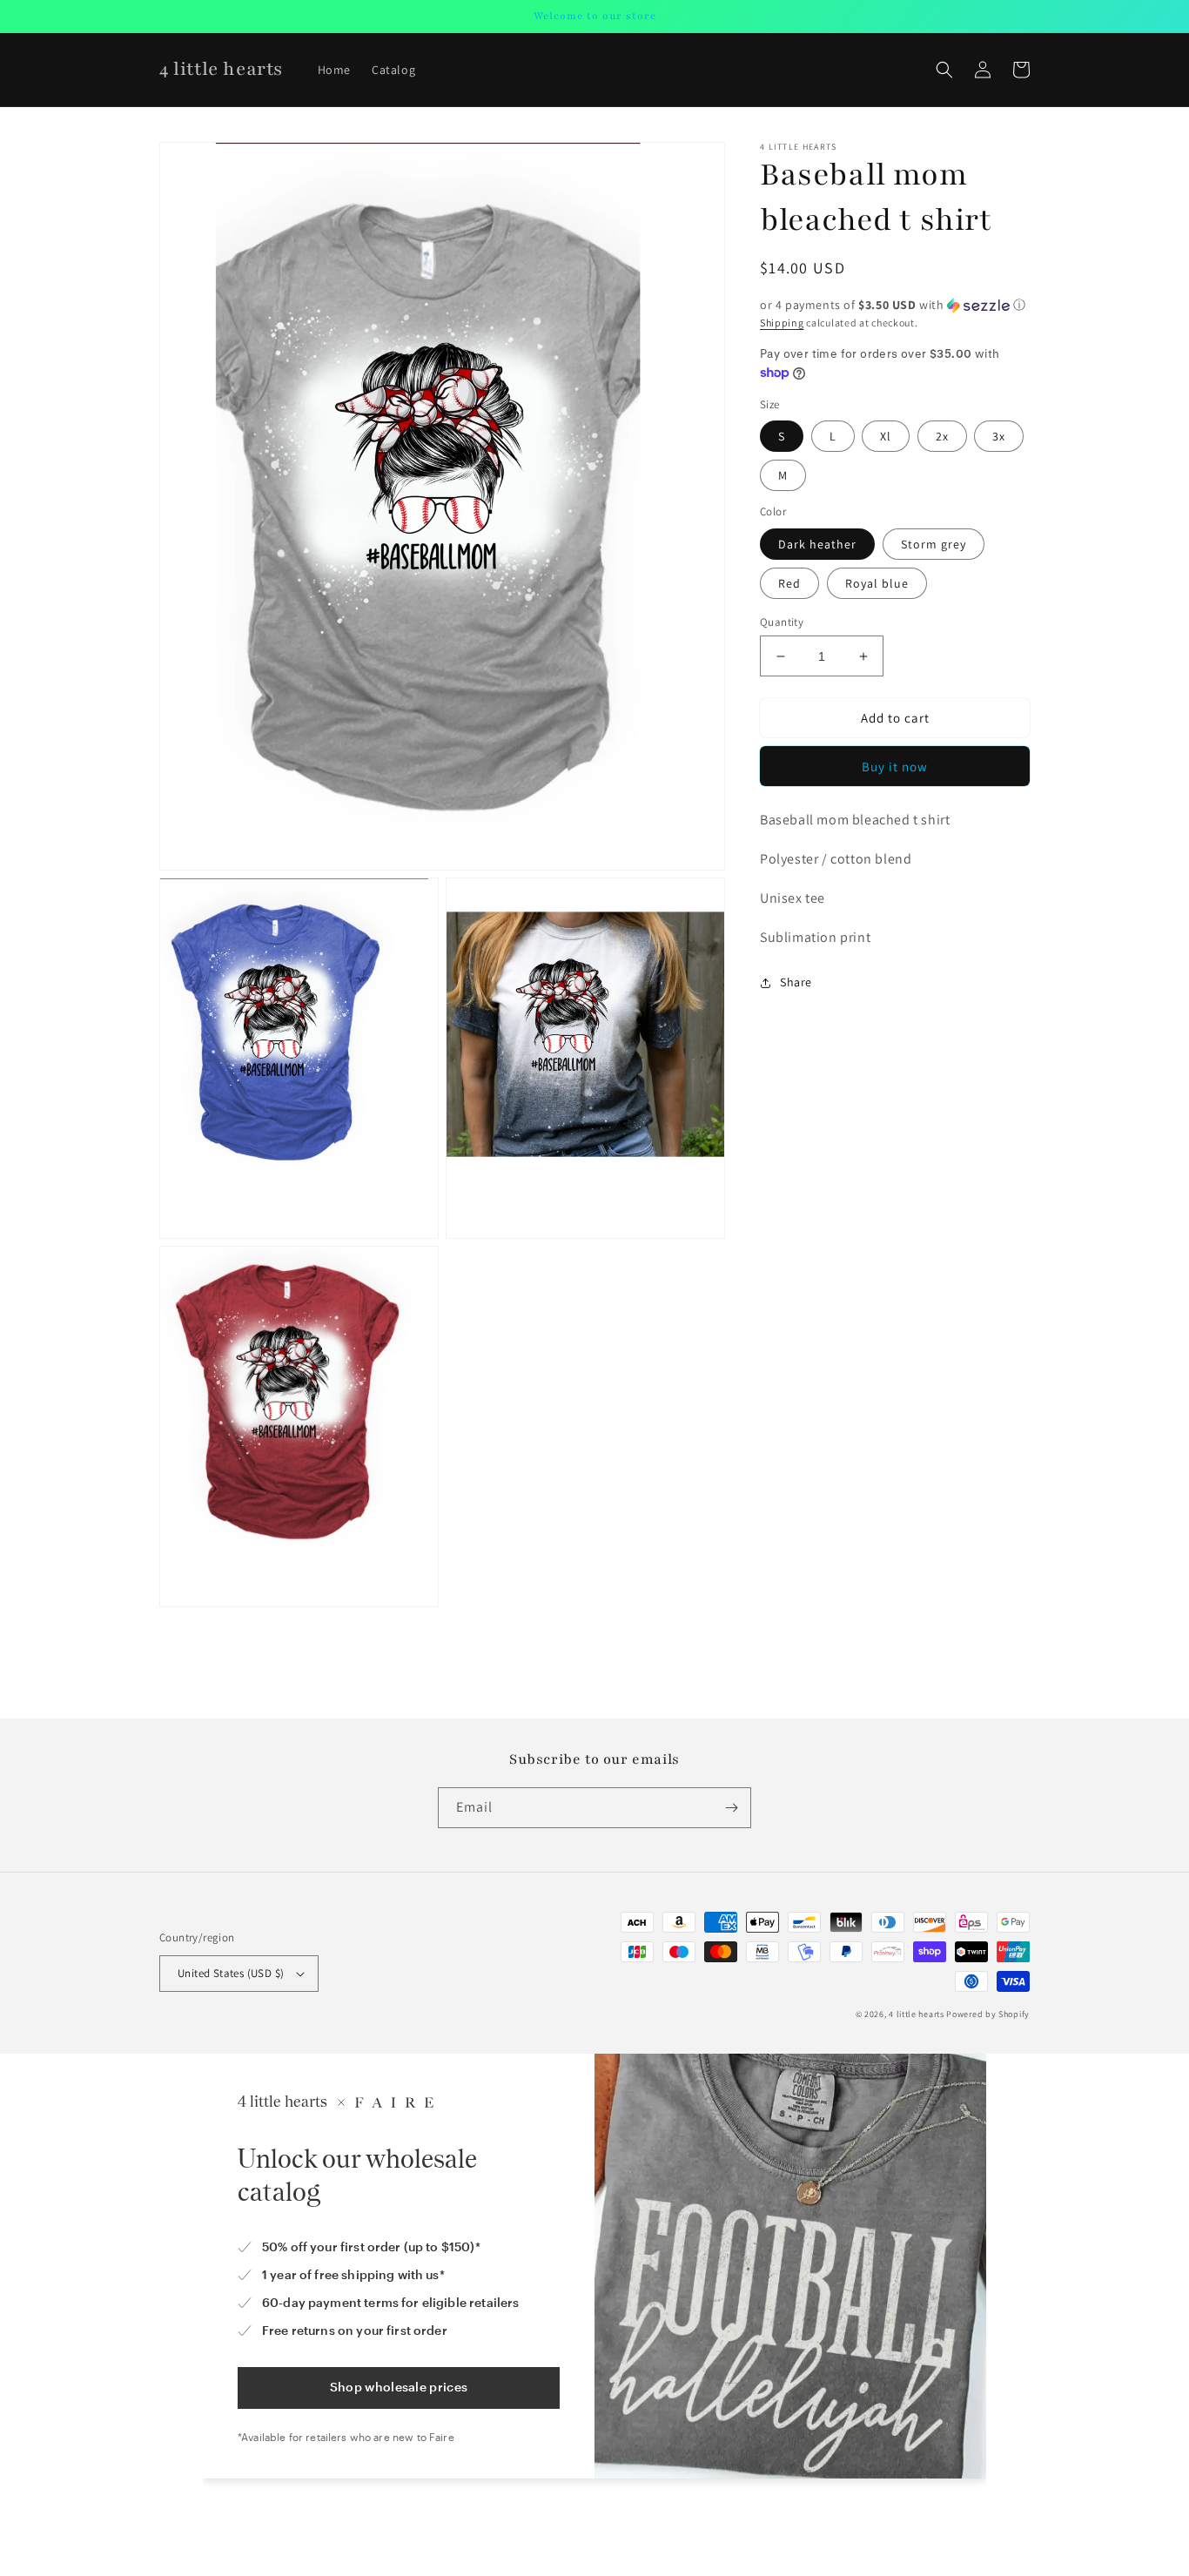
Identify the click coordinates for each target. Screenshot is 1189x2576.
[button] (944, 70)
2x (942, 436)
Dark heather (817, 544)
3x (999, 436)
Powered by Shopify (988, 2014)
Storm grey (934, 544)
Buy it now (895, 767)
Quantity (782, 622)
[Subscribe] (731, 1808)
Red (789, 583)
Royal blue (877, 583)
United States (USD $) (231, 1973)
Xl (886, 436)
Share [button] (796, 983)
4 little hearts (917, 2014)
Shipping (782, 323)
